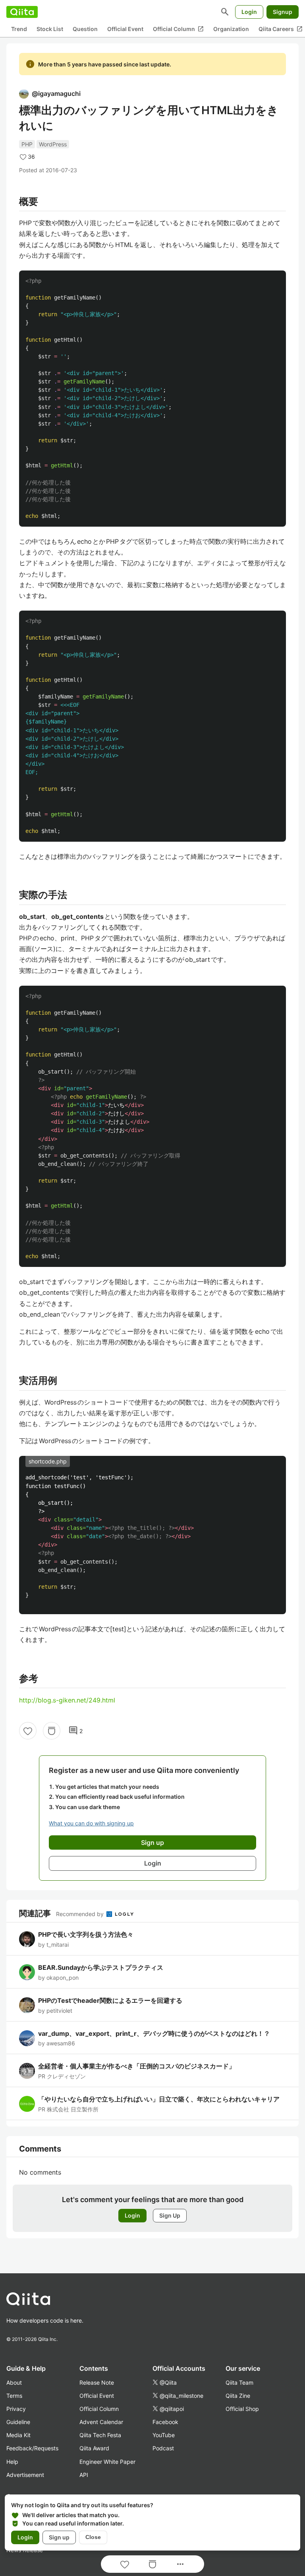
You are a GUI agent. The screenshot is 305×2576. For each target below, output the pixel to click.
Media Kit (18, 2435)
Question (85, 29)
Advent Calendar (101, 2422)
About (14, 2382)
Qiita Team (239, 2382)
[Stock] (52, 1731)
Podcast (163, 2448)
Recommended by (81, 1914)
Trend (19, 29)
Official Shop (242, 2409)
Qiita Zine (238, 2396)
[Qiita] (22, 12)
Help (12, 2462)
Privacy (16, 2409)
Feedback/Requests (32, 2448)
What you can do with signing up (91, 1823)
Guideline (18, 2422)
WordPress (53, 144)
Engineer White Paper (107, 2462)
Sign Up (170, 2215)
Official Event (125, 29)
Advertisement (25, 2475)
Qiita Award (94, 2448)
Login (249, 12)
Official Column (178, 29)
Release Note (97, 2382)
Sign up (59, 2537)
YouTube (164, 2435)
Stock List (50, 29)
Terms (14, 2396)
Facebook (165, 2422)
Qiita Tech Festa (100, 2435)
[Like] (28, 1731)
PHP (27, 144)
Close (93, 2537)
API (84, 2475)
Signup (283, 12)
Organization (231, 29)
